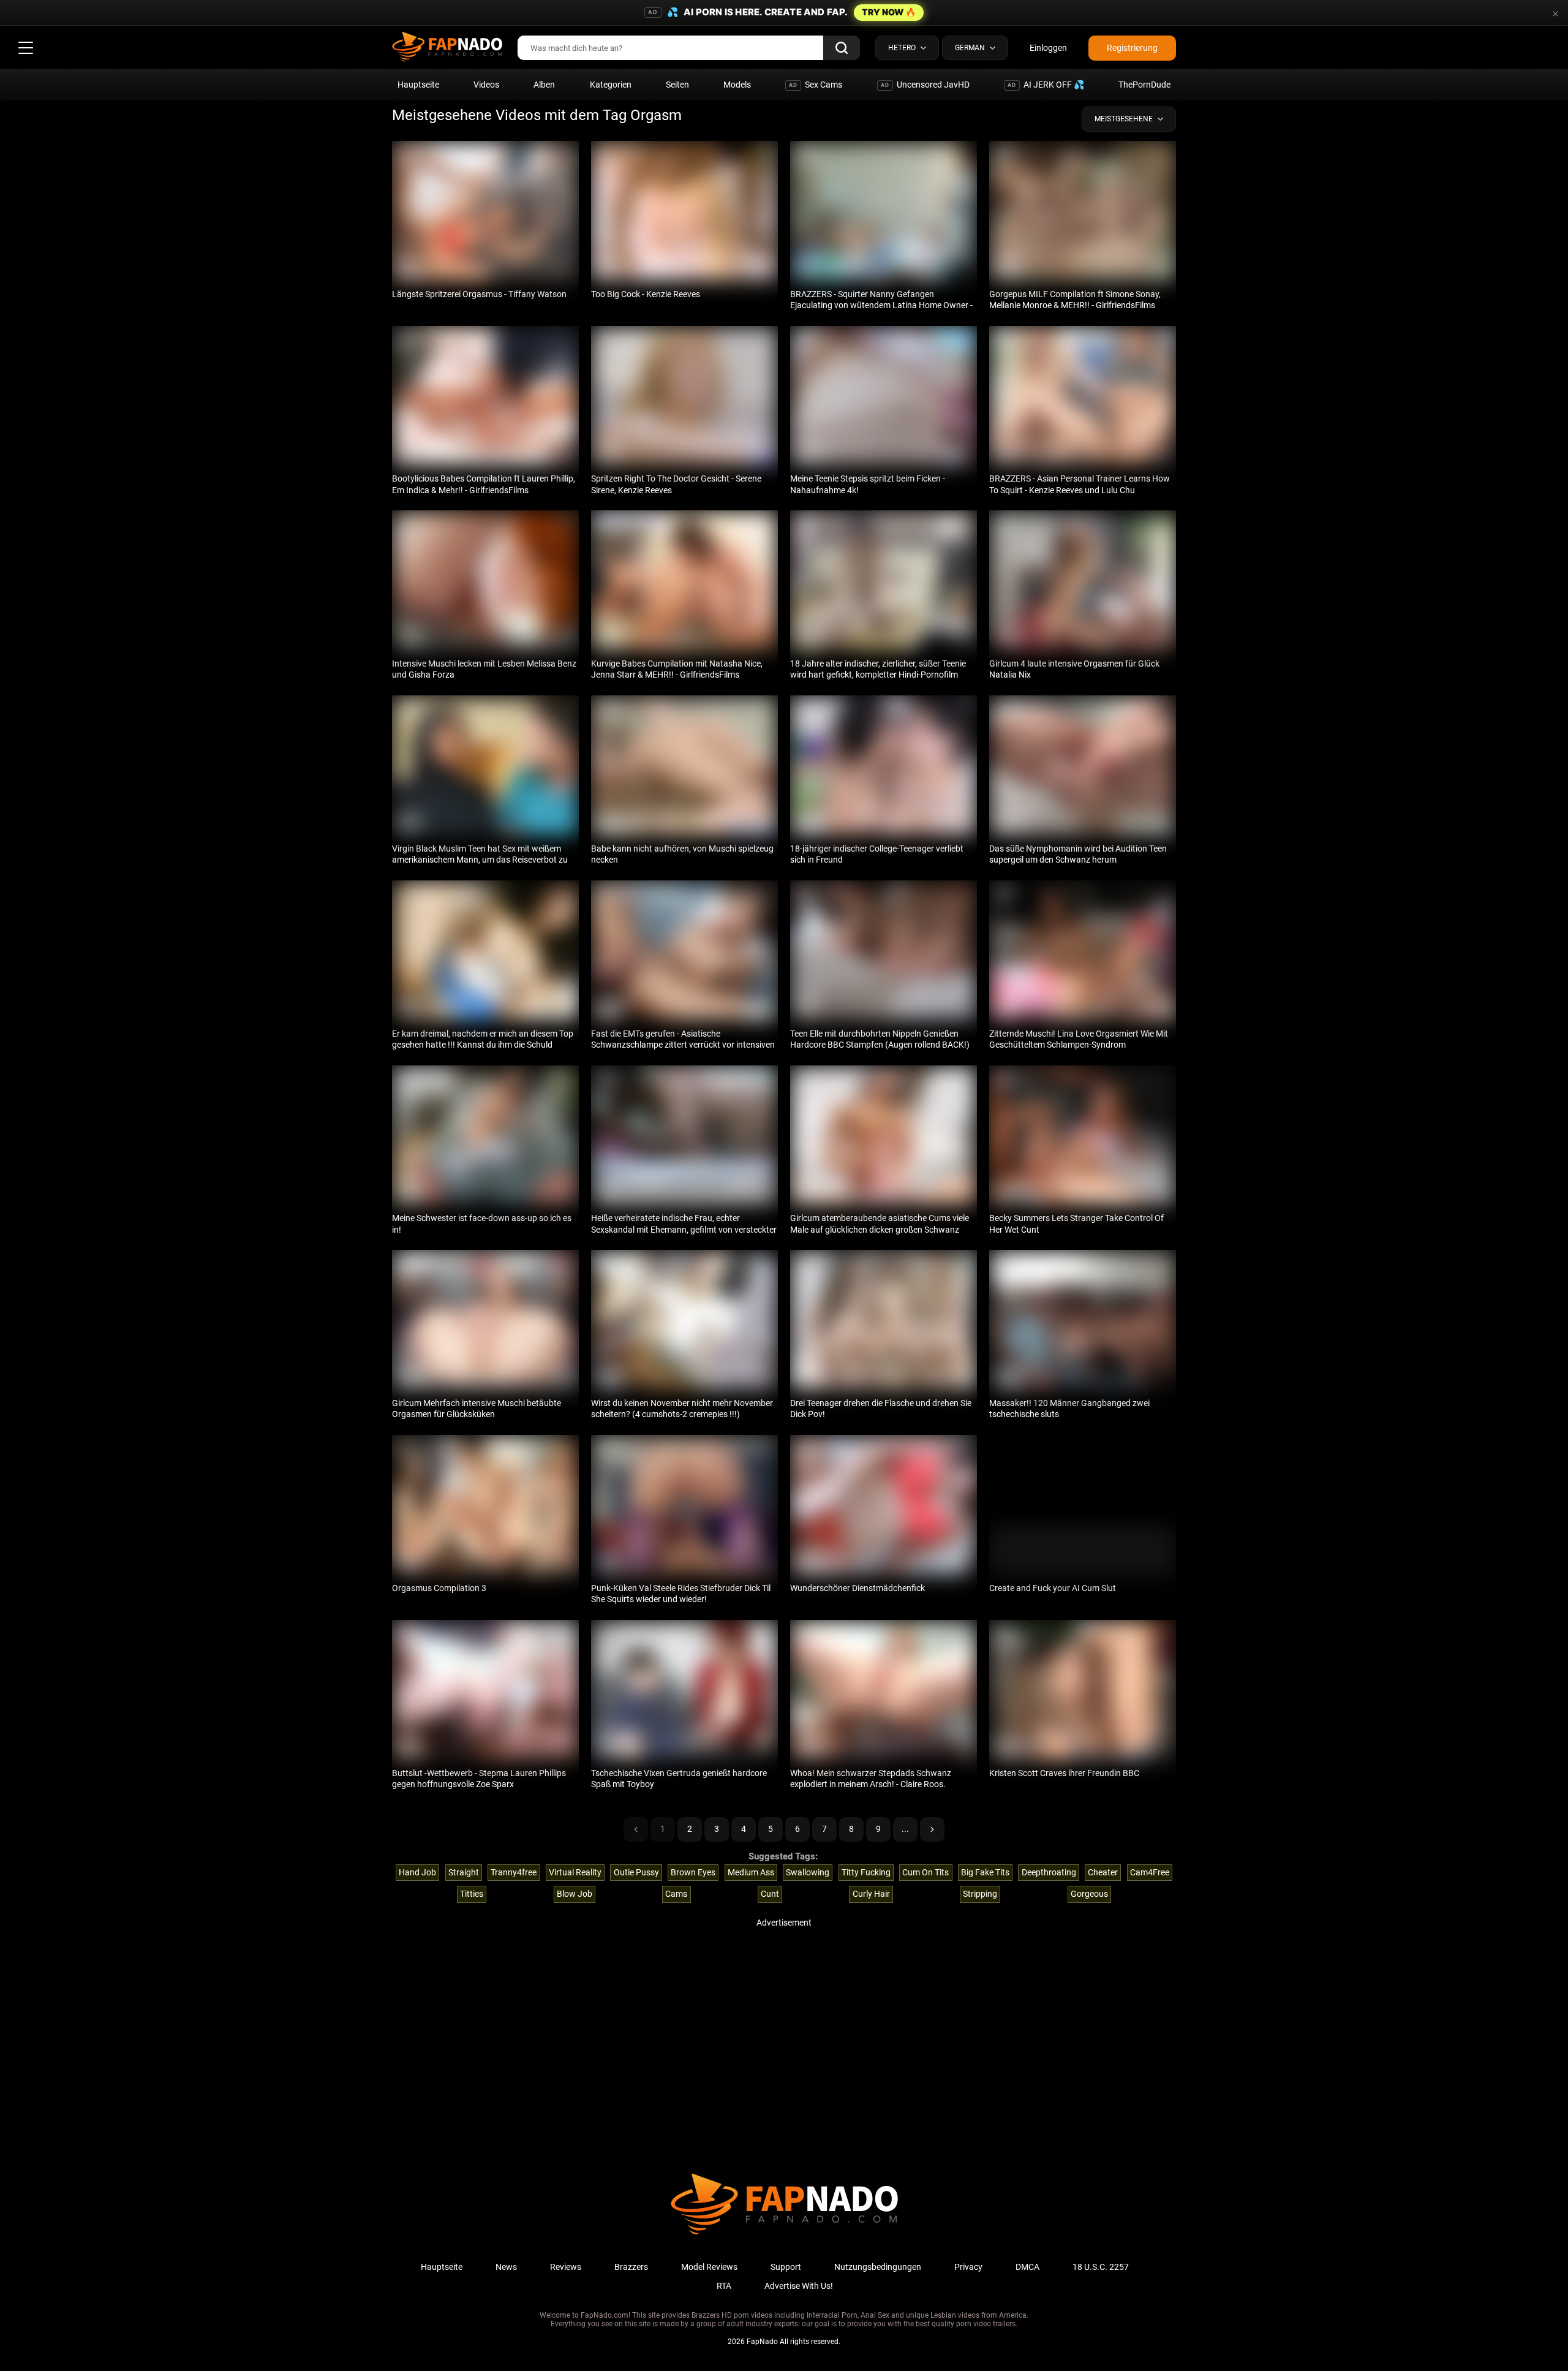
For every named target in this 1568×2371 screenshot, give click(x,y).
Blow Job (575, 1894)
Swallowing (808, 1872)
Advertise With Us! (799, 2286)
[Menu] (26, 48)
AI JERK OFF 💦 (1046, 85)
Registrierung (1132, 48)
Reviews (566, 2267)
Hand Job (417, 1872)
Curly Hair (871, 1894)
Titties (472, 1894)
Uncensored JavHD (925, 85)
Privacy (968, 2267)
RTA (724, 2286)
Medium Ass (751, 1872)
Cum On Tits (925, 1872)
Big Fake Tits (985, 1872)
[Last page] (932, 1829)
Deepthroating (1049, 1872)
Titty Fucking (866, 1872)
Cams (676, 1894)
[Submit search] (842, 48)
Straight (464, 1872)
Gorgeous (1089, 1894)
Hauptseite (418, 85)
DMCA (1027, 2267)
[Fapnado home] (784, 2234)
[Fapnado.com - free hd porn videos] (447, 48)
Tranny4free (514, 1872)
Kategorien (611, 85)
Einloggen (1048, 48)
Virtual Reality (575, 1872)
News (506, 2267)
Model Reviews (709, 2267)
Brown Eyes (693, 1872)
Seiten (677, 85)
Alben (544, 85)
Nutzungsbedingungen (878, 2267)
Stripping (980, 1894)
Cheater (1103, 1872)
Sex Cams (816, 85)
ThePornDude (1144, 85)
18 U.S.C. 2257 (1101, 2267)
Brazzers (631, 2267)
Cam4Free (1150, 1872)
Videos (486, 85)
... (905, 1829)
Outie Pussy (636, 1872)
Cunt (770, 1894)
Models (737, 85)
